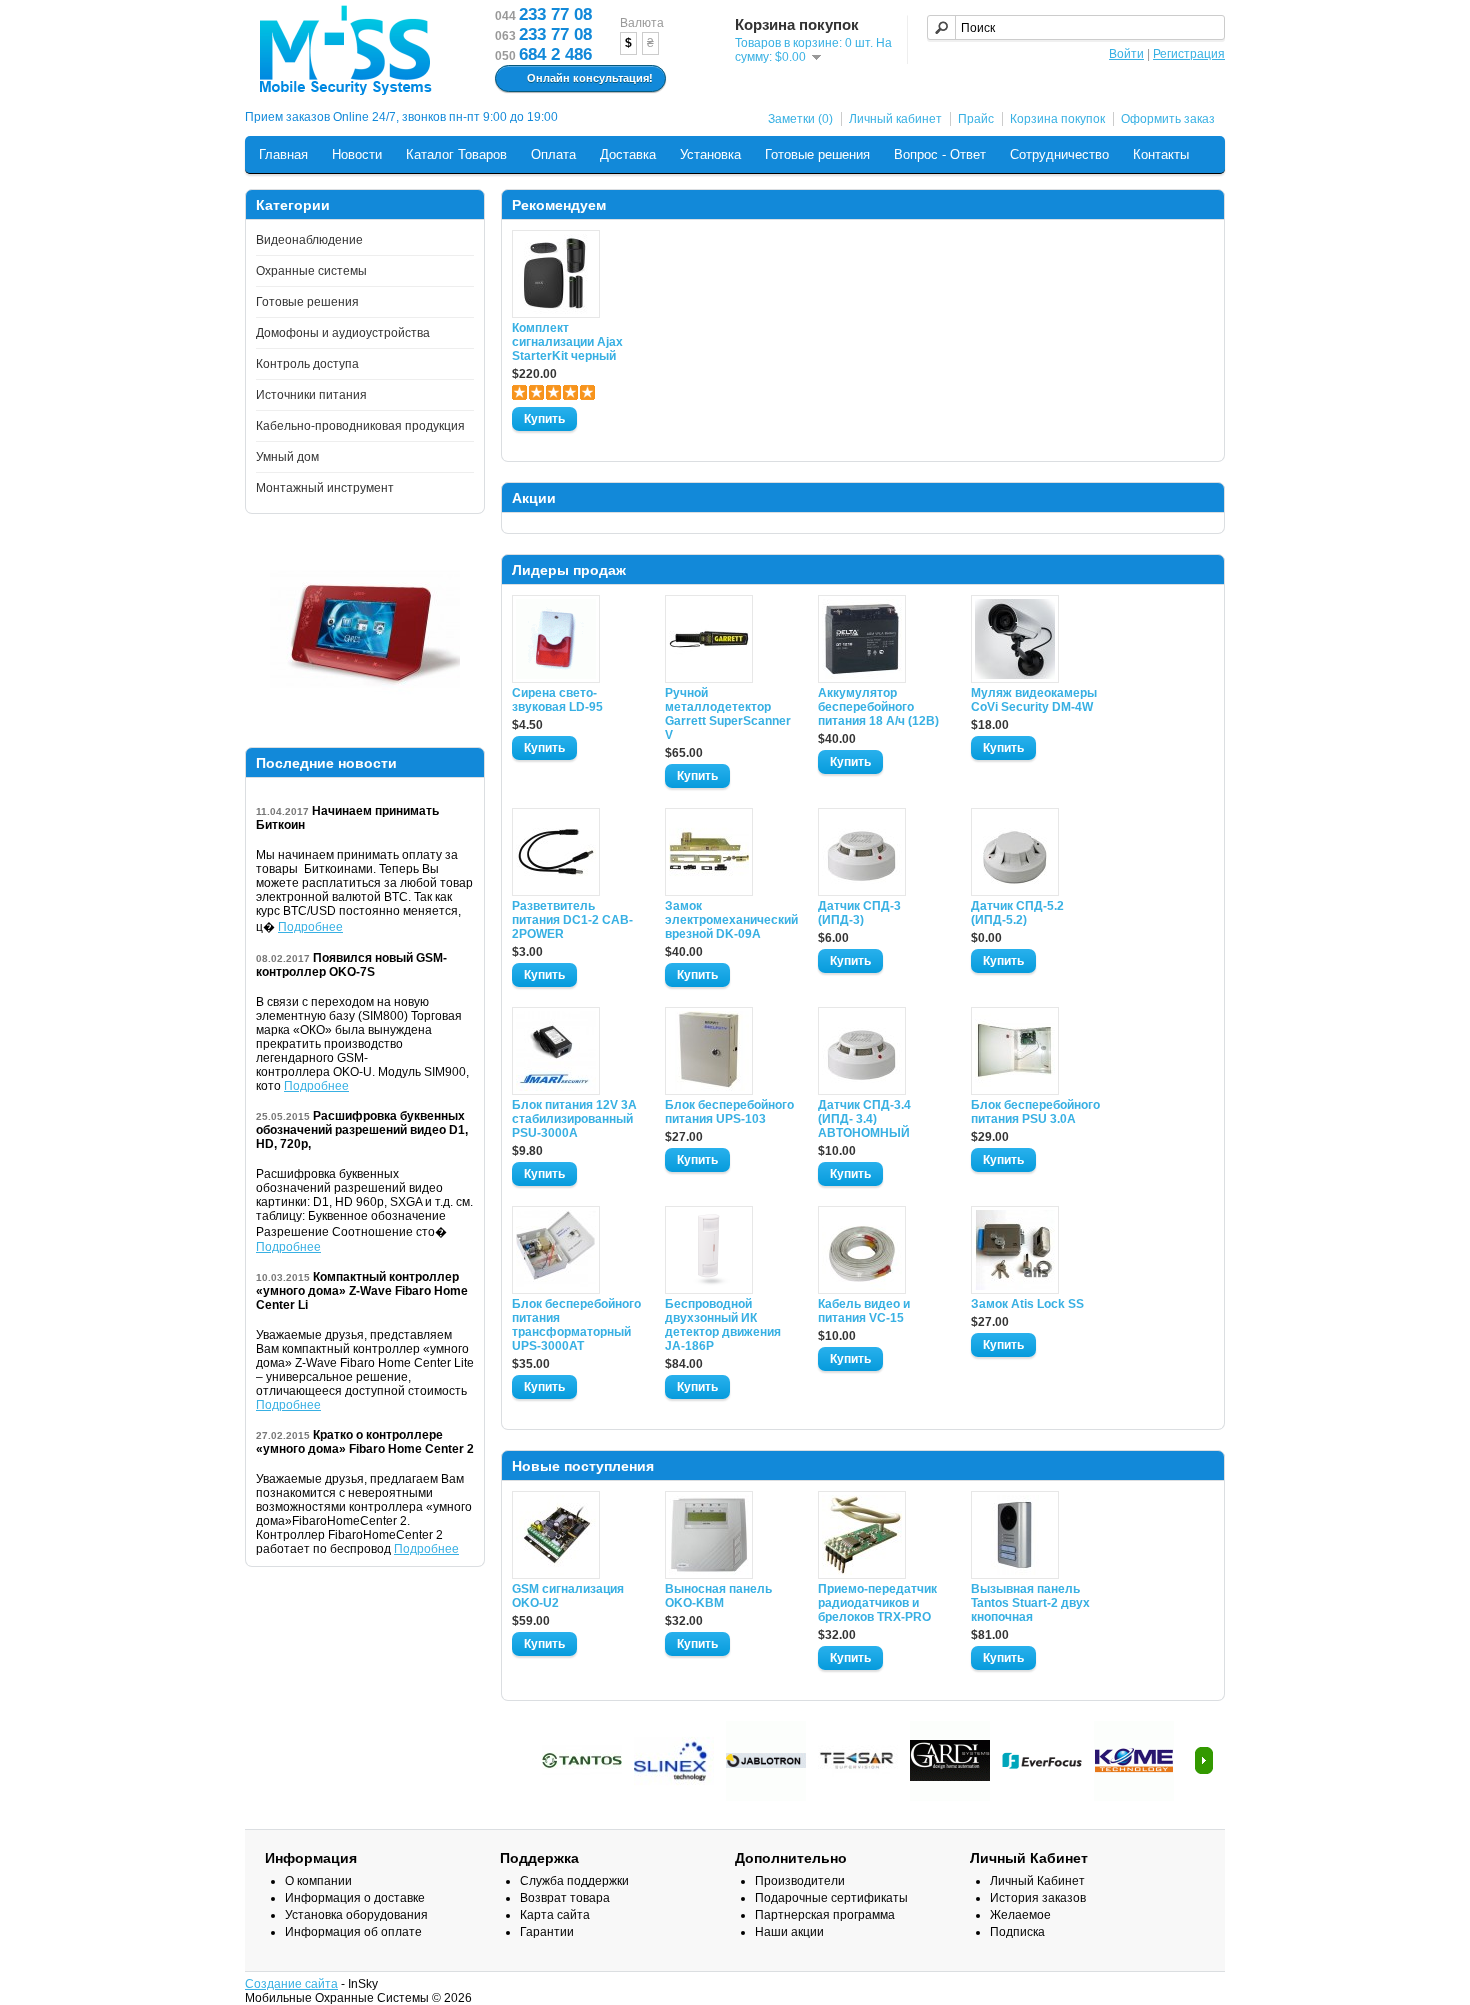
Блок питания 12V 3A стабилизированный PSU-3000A (574, 1119)
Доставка (628, 154)
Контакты (1161, 154)
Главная (283, 154)
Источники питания (311, 395)
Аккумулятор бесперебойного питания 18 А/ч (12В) (878, 707)
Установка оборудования (356, 1915)
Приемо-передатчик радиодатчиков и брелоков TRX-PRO (877, 1603)
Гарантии (547, 1932)
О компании (318, 1881)
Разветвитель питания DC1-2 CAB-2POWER (572, 920)
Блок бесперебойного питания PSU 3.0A (1035, 1112)
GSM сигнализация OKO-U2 (568, 1596)
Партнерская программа (825, 1915)
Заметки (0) (800, 119)
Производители (800, 1881)
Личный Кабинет (1037, 1881)
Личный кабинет (895, 119)
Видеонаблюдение (309, 240)
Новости (357, 154)
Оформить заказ (1168, 119)
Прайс (976, 119)
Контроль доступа (307, 364)
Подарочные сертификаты (831, 1898)
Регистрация (1189, 54)
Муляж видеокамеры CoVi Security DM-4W (1034, 700)
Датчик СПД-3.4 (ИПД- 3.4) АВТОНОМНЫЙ (864, 1119)
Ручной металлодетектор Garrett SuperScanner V (728, 714)
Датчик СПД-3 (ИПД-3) (859, 913)
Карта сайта (555, 1915)
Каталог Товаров (456, 154)
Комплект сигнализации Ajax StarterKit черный (567, 342)
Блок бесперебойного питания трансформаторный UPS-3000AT (576, 1325)
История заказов (1038, 1898)
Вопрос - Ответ (940, 154)
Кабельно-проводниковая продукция (360, 426)
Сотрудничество (1059, 154)
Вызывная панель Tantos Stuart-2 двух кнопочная (1030, 1603)
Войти (1126, 54)
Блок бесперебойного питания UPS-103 (729, 1112)
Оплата (553, 154)
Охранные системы (311, 271)
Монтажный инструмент (325, 488)
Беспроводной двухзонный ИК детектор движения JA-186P (723, 1325)
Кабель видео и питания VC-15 (864, 1311)
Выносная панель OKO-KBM (718, 1596)
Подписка (1017, 1932)
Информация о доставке (355, 1898)
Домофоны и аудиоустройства (343, 333)
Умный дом (287, 457)
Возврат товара (565, 1898)
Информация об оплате (353, 1932)
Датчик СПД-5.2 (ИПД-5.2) (1017, 913)
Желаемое (1020, 1915)
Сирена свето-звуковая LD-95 (557, 700)
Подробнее (310, 927)
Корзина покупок (1057, 119)
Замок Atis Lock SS (1027, 1304)
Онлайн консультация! (590, 78)
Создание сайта (291, 1984)
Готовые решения (817, 154)
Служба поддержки (574, 1881)
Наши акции (789, 1932)
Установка (710, 154)
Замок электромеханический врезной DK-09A (730, 920)
